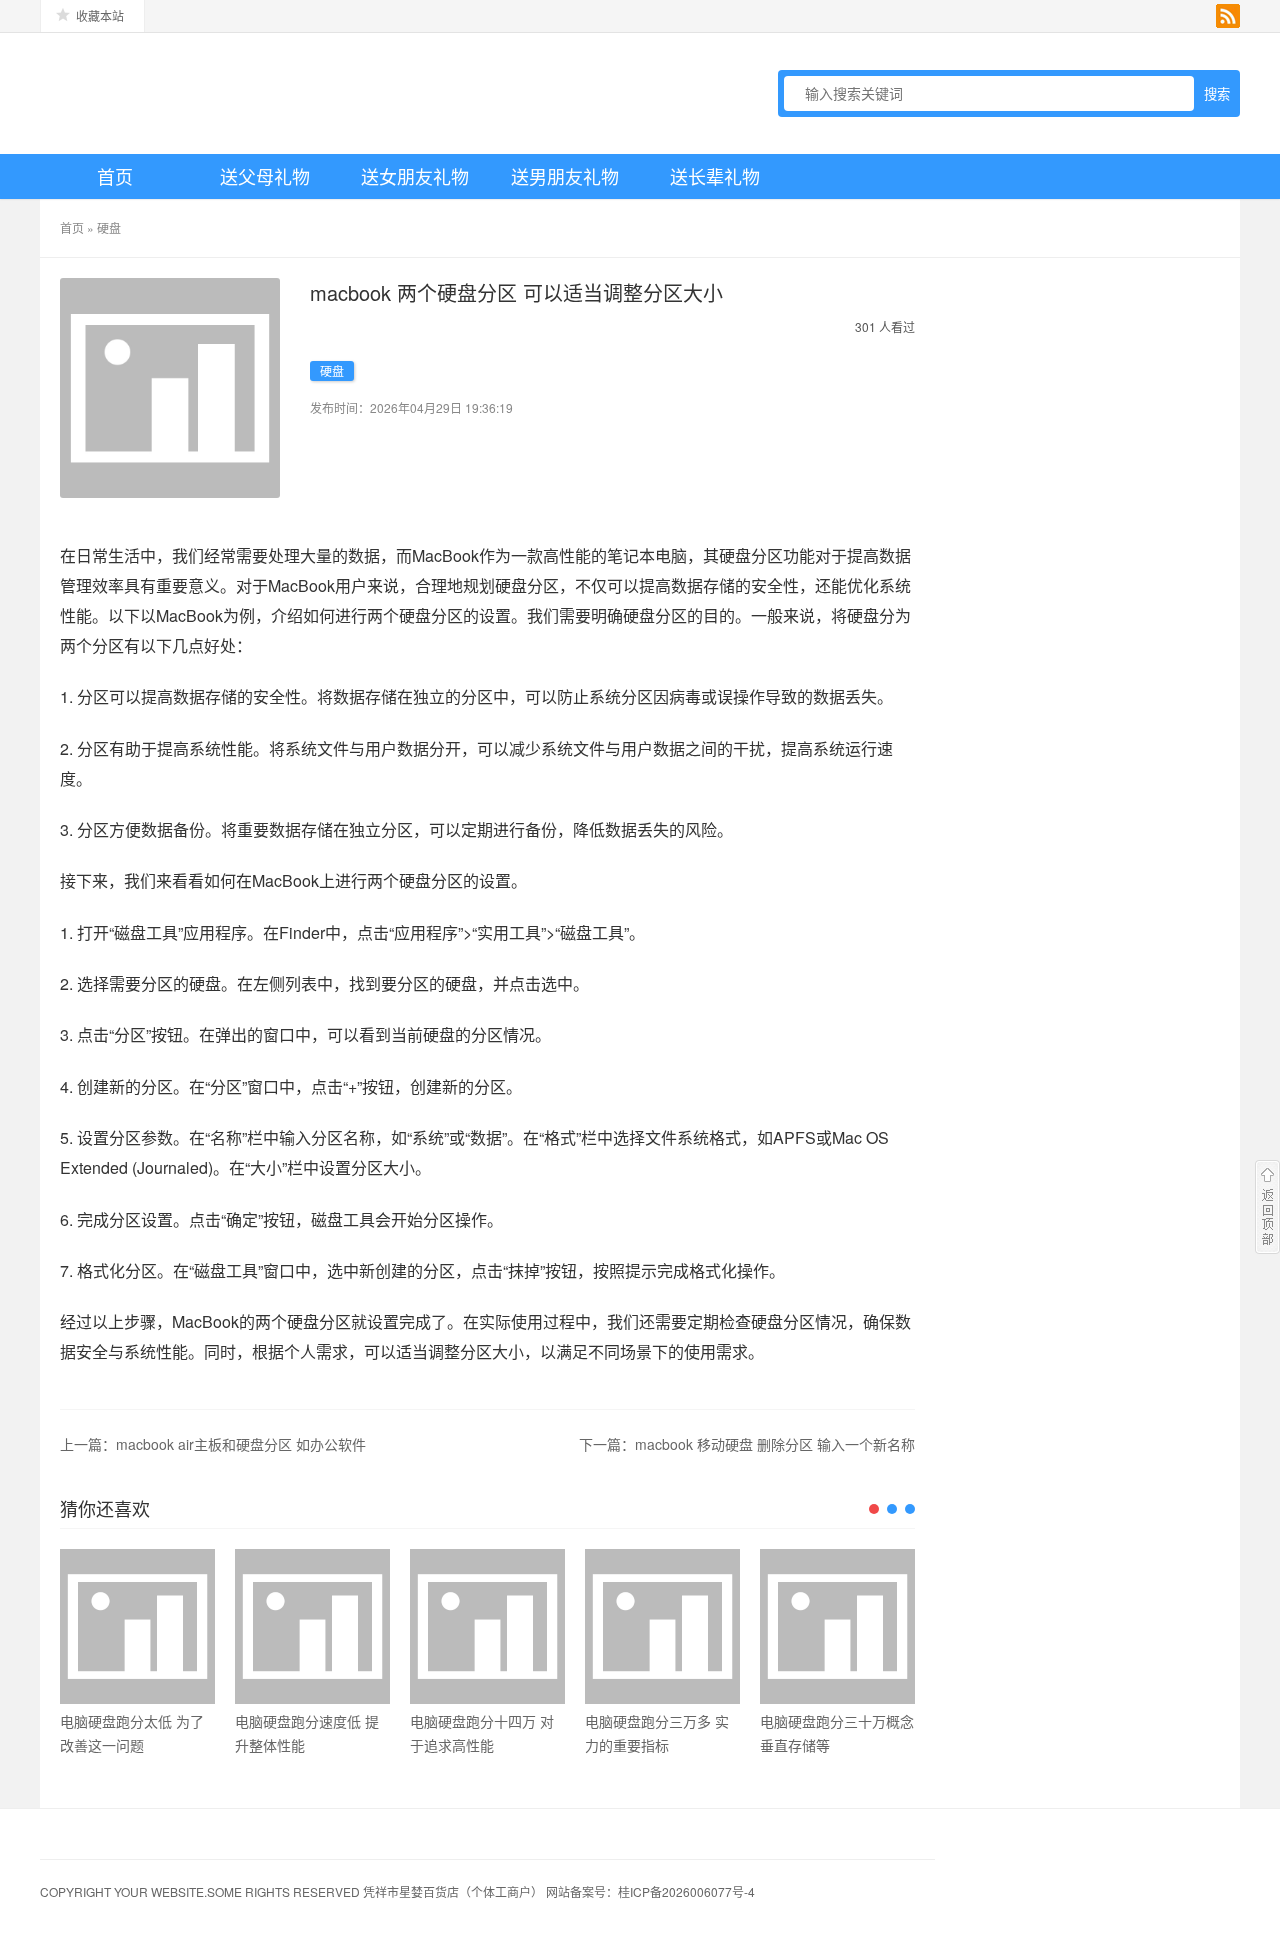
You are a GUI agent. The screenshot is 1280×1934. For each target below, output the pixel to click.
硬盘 (109, 227)
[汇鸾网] (180, 93)
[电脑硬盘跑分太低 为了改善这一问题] (137, 1626)
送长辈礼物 (715, 176)
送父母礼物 (265, 176)
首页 (115, 176)
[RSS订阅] (1228, 16)
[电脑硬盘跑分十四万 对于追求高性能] (487, 1626)
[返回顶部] (1267, 1207)
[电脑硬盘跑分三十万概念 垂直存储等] (837, 1626)
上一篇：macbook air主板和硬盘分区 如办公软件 (213, 1444)
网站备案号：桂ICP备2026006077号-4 (650, 1891)
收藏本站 (100, 15)
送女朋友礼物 (415, 176)
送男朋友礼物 (565, 176)
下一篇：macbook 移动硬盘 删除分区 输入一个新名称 (747, 1444)
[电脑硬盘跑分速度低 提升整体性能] (312, 1626)
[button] (874, 1509)
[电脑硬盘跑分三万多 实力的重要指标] (662, 1626)
